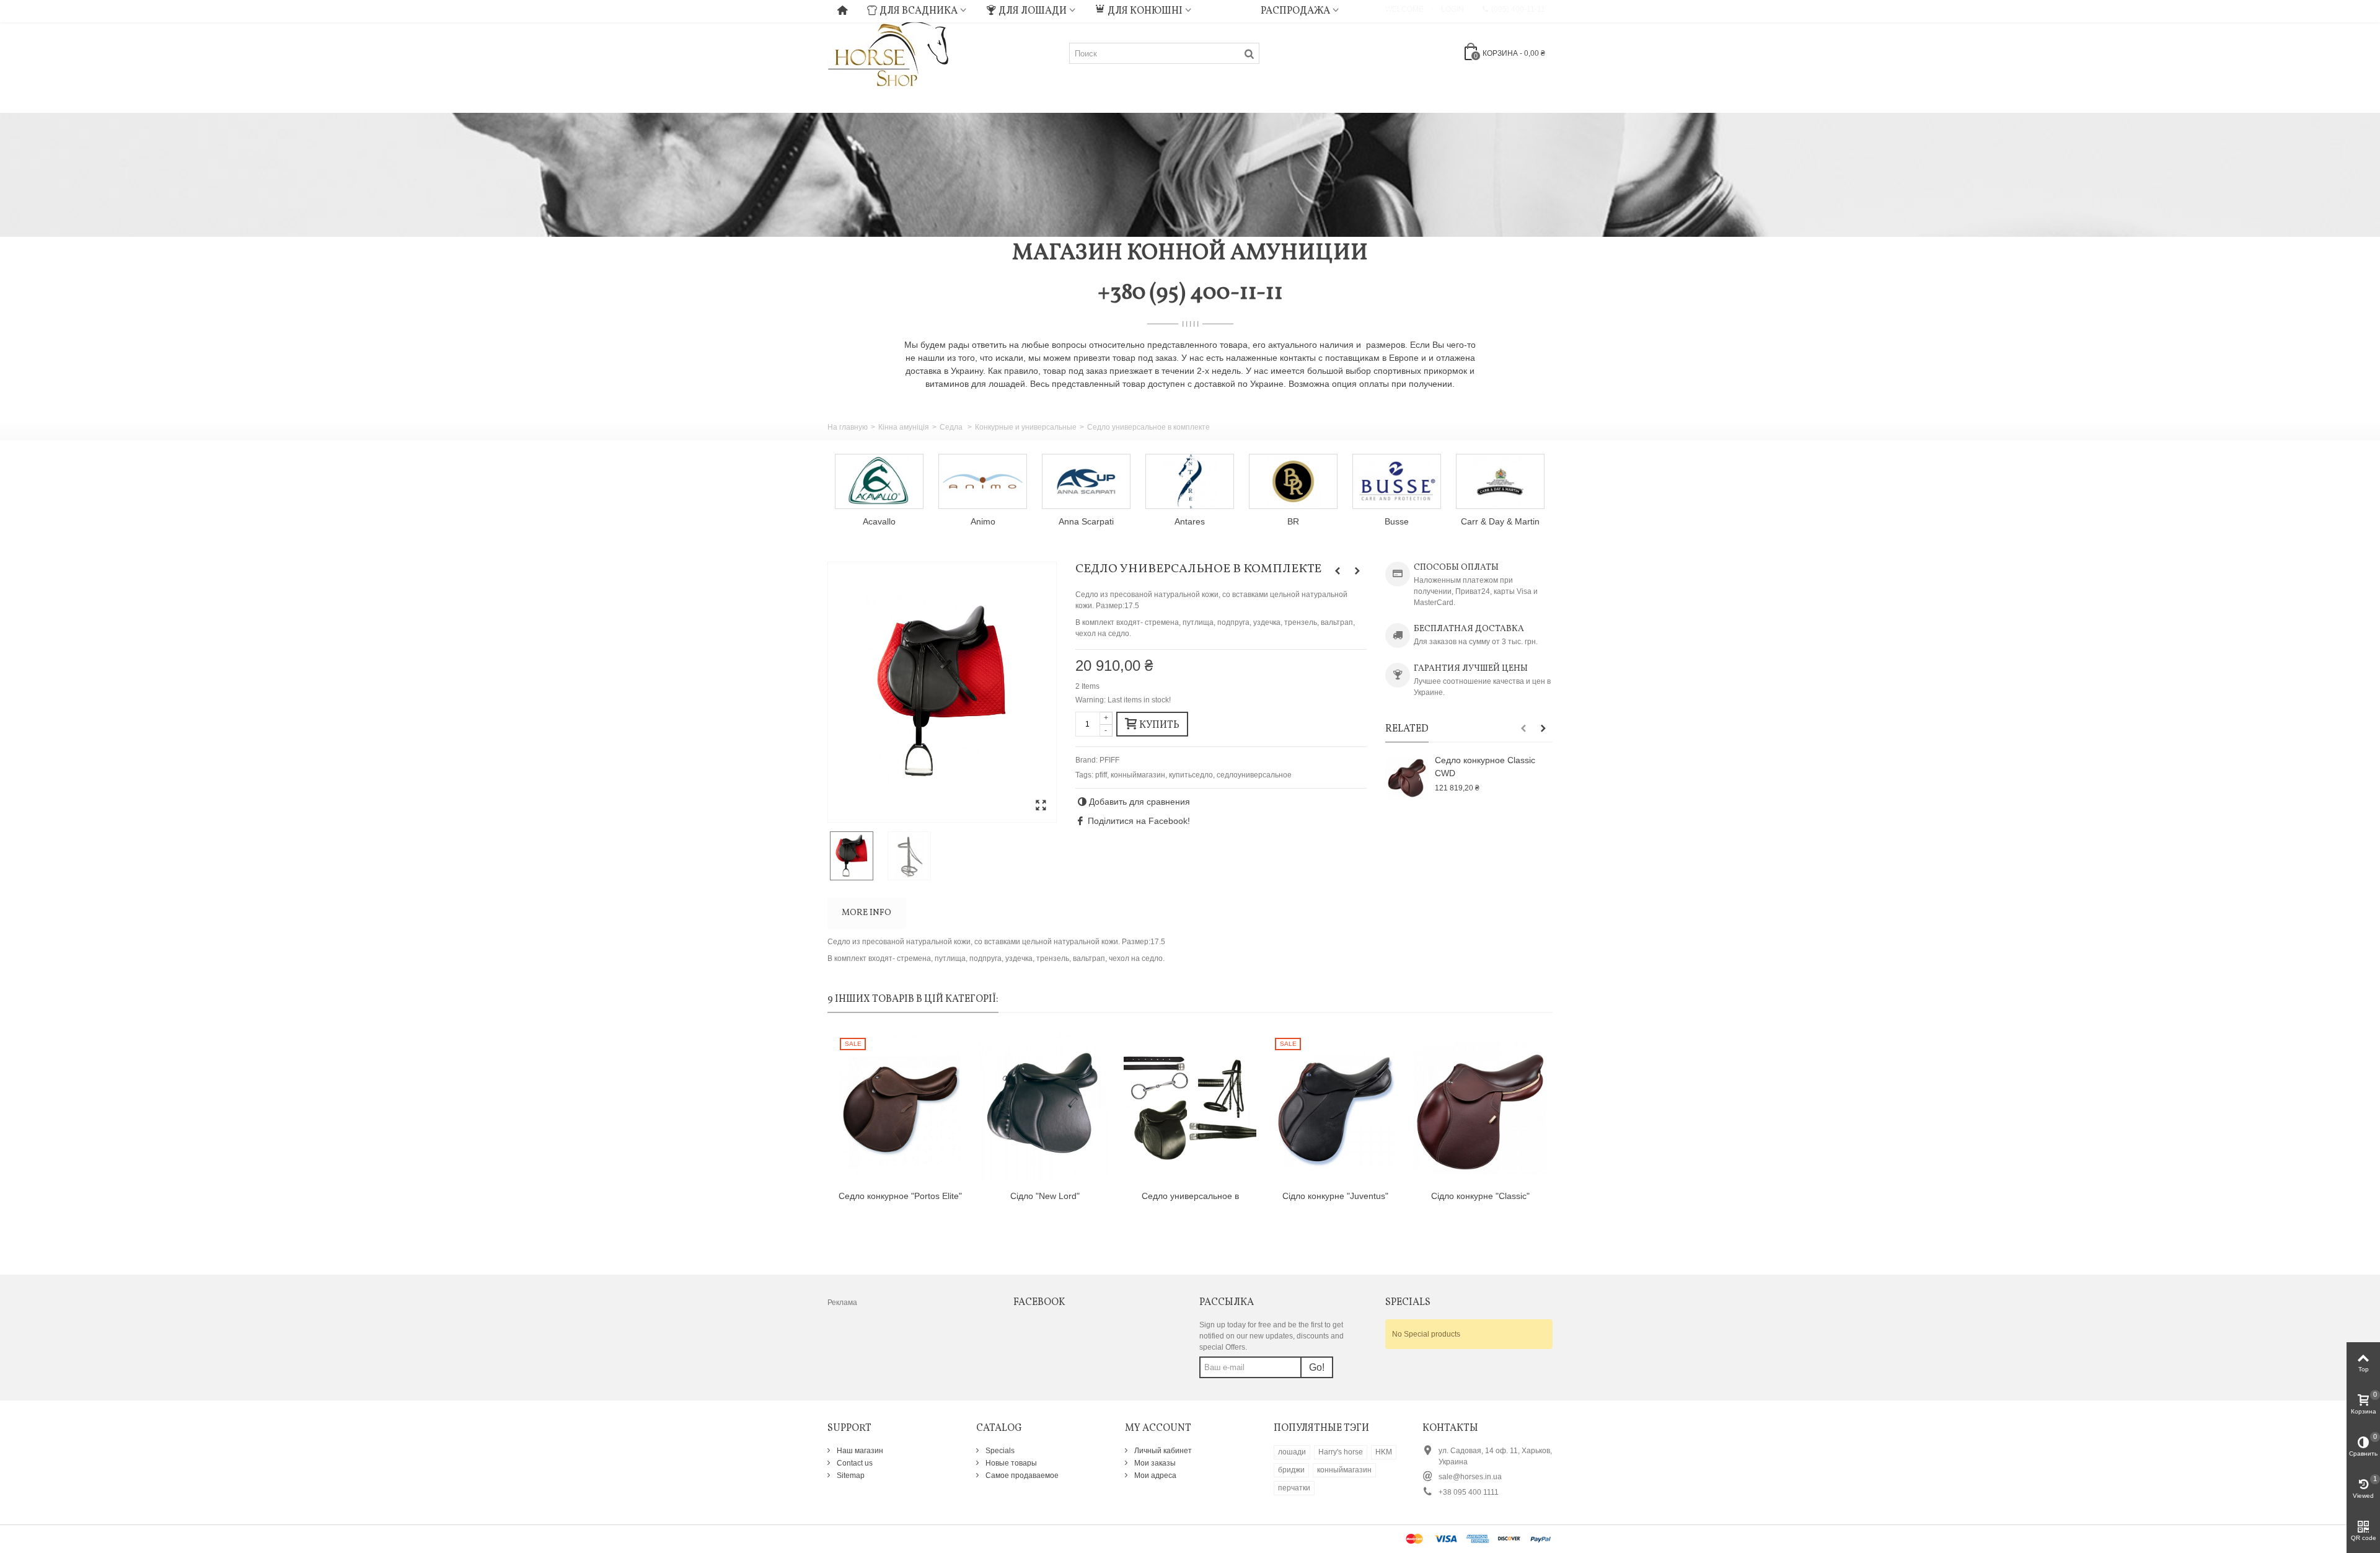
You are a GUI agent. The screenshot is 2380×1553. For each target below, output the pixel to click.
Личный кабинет (1162, 1451)
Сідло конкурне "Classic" (1480, 1196)
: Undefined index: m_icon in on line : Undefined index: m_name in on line (1226, 9)
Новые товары (1010, 1463)
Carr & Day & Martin (1500, 521)
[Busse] (1397, 481)
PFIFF (1109, 760)
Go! (1317, 1367)
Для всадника (919, 11)
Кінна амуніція (904, 427)
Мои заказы (1154, 1463)
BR (1293, 521)
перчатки (1294, 1488)
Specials (999, 1451)
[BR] (1293, 481)
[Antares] (1190, 481)
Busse (1397, 521)
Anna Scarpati (1086, 521)
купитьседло (1191, 775)
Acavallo (879, 521)
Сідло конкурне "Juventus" (1335, 1196)
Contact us (854, 1463)
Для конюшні (1145, 11)
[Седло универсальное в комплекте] (942, 692)
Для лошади (1033, 11)
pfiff (1101, 775)
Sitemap (850, 1476)
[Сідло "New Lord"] (1045, 1108)
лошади (1292, 1452)
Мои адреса (1154, 1476)
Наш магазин (859, 1451)
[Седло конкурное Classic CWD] (1407, 778)
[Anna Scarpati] (1086, 481)
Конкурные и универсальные (1026, 427)
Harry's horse (1341, 1452)
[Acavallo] (879, 481)
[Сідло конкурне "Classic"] (1480, 1108)
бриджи (1291, 1470)
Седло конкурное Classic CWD (1485, 767)
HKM (1384, 1452)
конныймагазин (1138, 775)
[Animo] (983, 481)
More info (866, 913)
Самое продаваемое (1021, 1476)
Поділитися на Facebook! (1139, 821)
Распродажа (1295, 11)
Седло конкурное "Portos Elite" (900, 1196)
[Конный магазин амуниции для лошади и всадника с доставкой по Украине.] (888, 53)
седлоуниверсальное (1254, 775)
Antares (1190, 521)
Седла (952, 427)
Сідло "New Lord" (1045, 1196)
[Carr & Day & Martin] (1500, 481)
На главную (848, 427)
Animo (983, 521)
